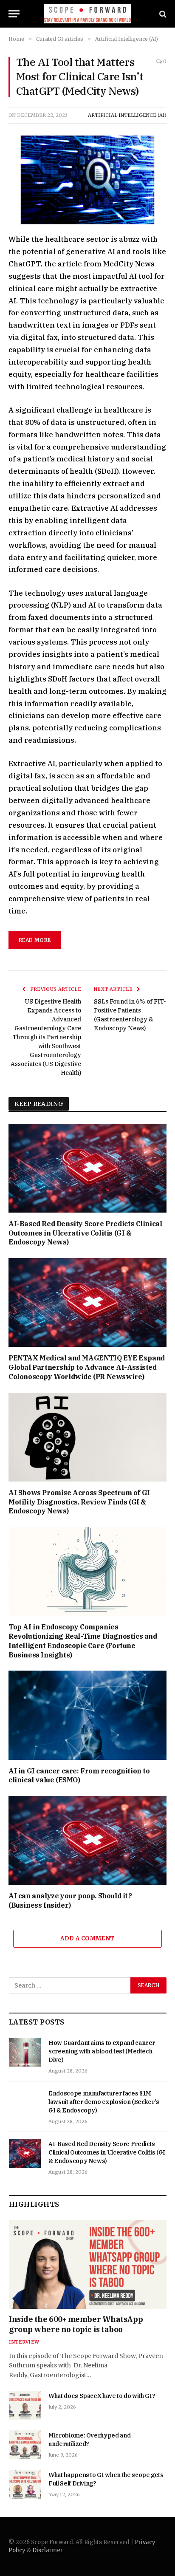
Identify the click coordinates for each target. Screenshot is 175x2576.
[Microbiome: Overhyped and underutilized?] (25, 2445)
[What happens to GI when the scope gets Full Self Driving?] (25, 2484)
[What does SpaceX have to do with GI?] (25, 2405)
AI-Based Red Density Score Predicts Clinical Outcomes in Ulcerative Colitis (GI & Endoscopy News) (85, 1233)
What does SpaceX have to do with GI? (102, 2396)
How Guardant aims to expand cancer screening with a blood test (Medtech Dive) (102, 2051)
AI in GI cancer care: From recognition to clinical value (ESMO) (79, 1776)
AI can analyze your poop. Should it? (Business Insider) (70, 1900)
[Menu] (14, 14)
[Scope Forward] (88, 14)
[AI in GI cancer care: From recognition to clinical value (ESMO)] (87, 1715)
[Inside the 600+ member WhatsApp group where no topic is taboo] (88, 2264)
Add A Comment (87, 1938)
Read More (35, 940)
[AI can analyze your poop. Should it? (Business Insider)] (87, 1840)
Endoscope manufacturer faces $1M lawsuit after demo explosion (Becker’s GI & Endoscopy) (104, 2102)
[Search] (162, 14)
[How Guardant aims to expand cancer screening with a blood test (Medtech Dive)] (25, 2052)
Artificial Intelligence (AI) (127, 115)
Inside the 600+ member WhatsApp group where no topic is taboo (76, 2324)
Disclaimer (48, 2550)
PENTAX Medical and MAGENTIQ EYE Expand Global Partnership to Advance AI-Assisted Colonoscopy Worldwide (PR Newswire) (87, 1367)
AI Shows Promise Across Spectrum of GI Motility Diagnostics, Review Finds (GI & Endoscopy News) (79, 1502)
